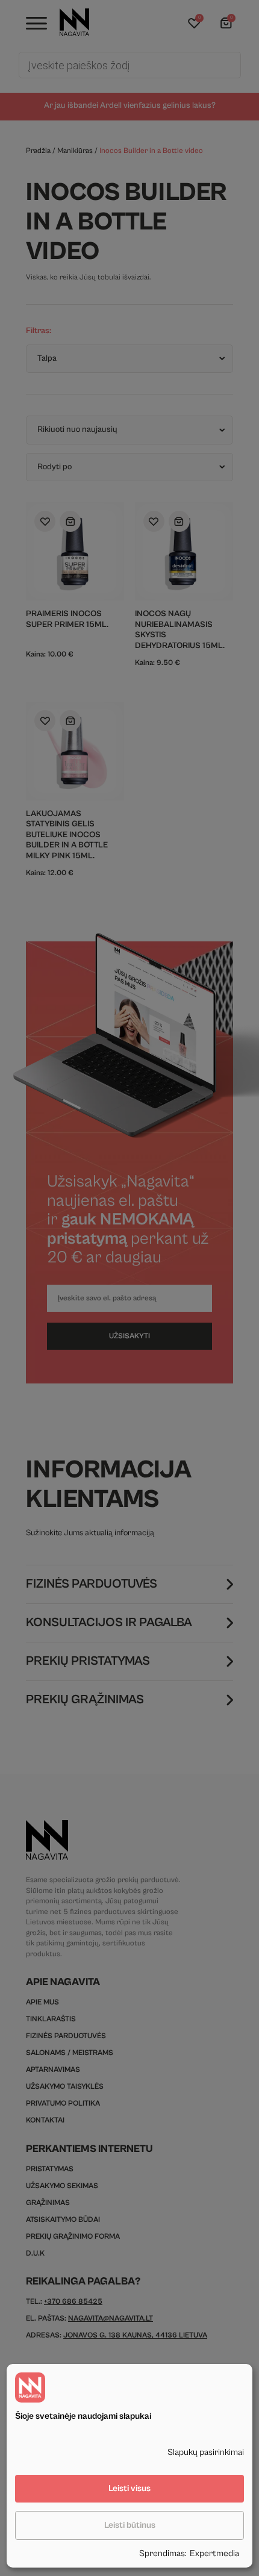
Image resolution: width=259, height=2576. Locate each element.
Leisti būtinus (130, 2525)
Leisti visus (129, 2488)
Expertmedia (214, 2553)
